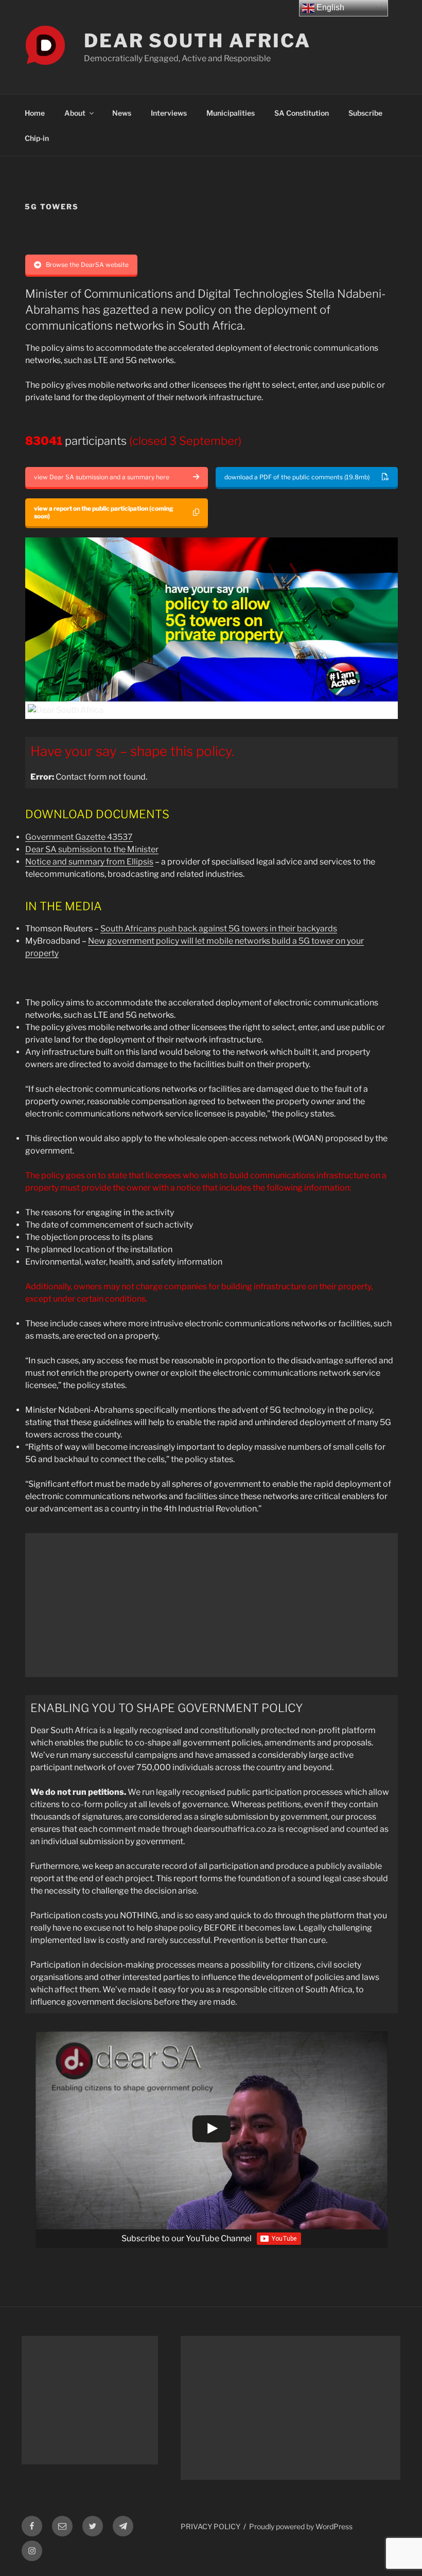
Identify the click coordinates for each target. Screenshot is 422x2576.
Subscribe (365, 113)
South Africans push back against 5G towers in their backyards (219, 929)
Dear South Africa (197, 41)
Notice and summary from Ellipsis (89, 862)
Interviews (169, 113)
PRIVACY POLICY (210, 2526)
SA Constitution (302, 113)
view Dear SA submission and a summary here (102, 477)
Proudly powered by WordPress (301, 2526)
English (329, 7)
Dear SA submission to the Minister (92, 849)
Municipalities (231, 113)
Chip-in (37, 138)
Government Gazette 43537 (79, 837)
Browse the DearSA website (87, 265)
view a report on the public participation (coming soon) (104, 512)
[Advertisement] (212, 1605)
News (122, 113)
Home (35, 113)
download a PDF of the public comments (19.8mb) (297, 477)
